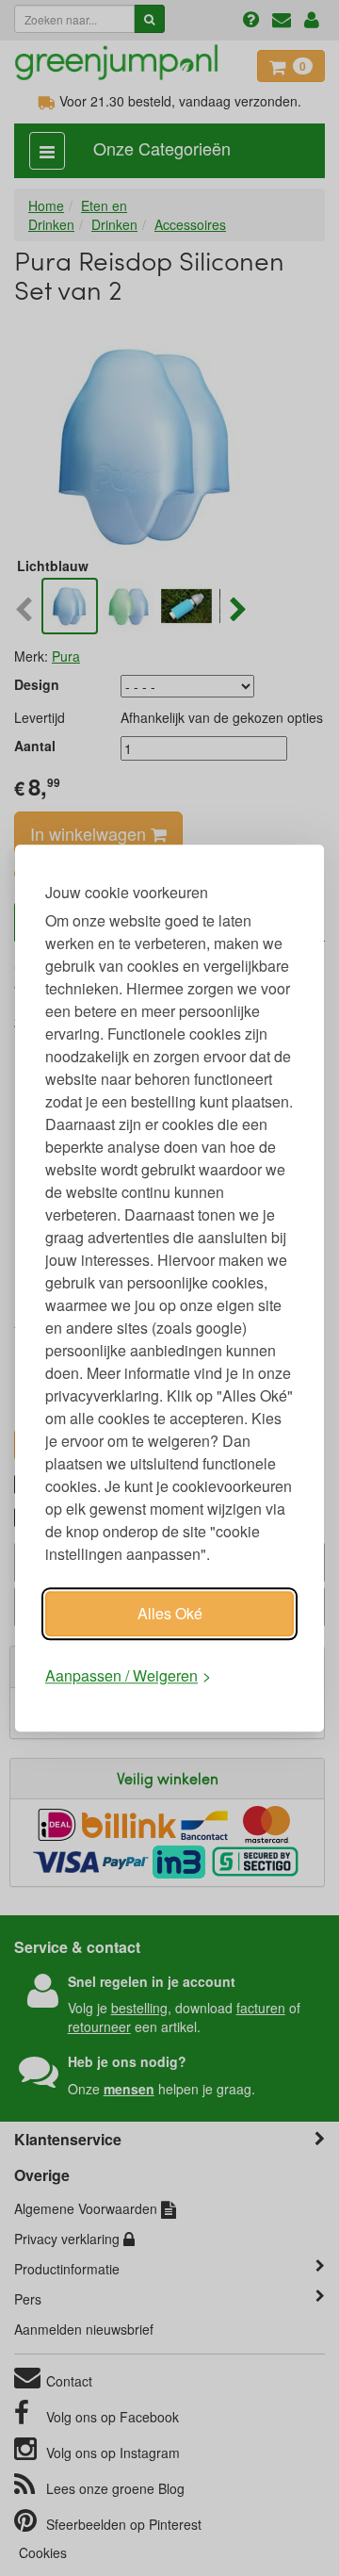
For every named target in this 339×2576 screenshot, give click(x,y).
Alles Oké (170, 1613)
